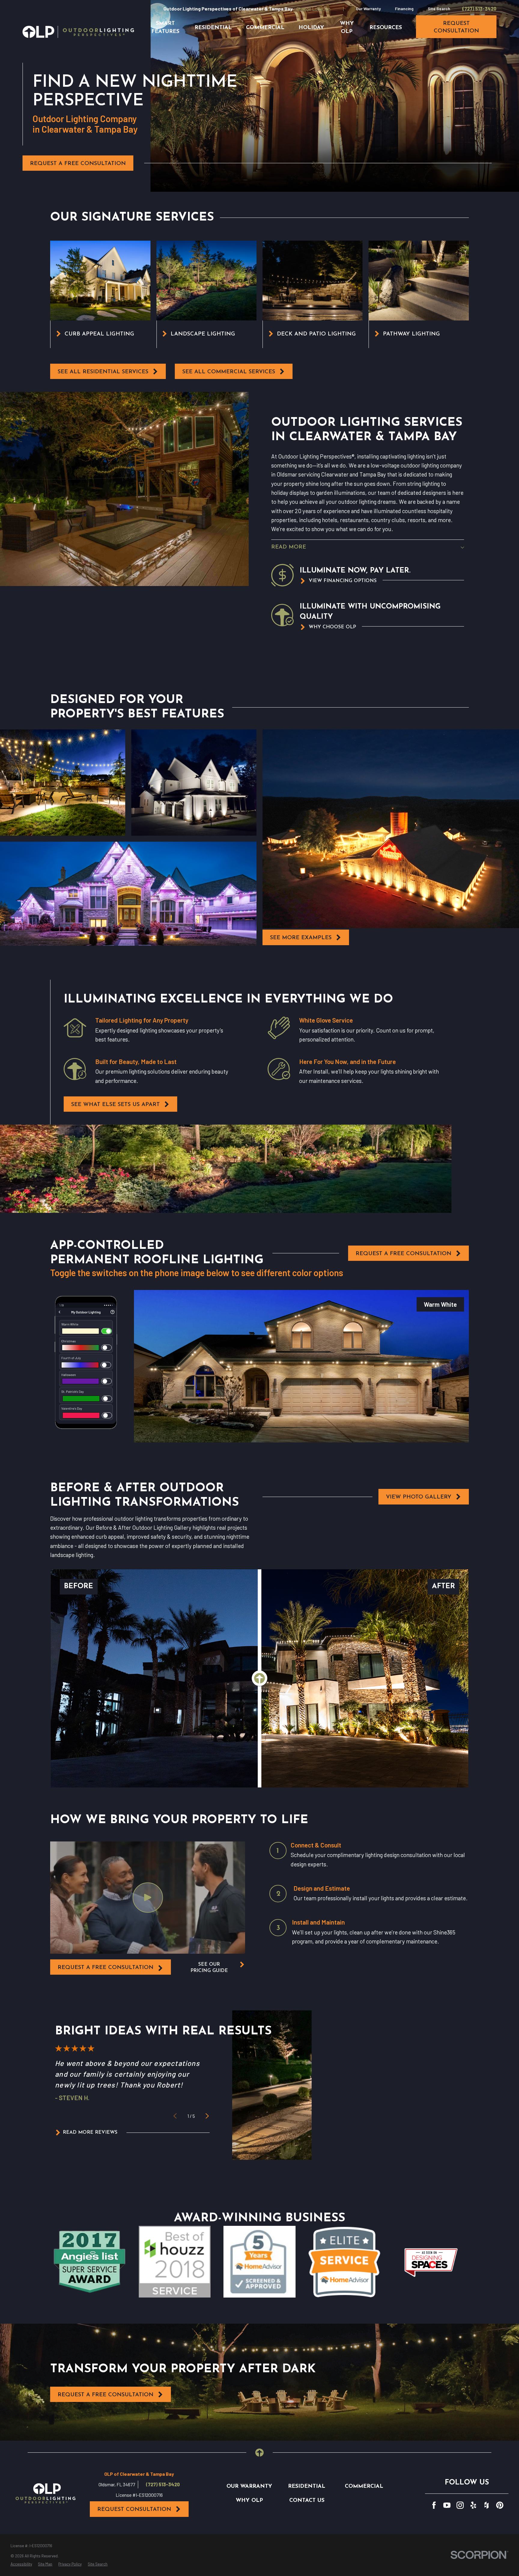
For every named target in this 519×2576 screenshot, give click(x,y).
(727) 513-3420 (480, 9)
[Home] (78, 32)
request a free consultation (106, 1968)
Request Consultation (134, 2510)
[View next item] (207, 2116)
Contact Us (307, 2501)
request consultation (456, 27)
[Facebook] (434, 2505)
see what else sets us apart (115, 1105)
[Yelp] (473, 2505)
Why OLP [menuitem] (347, 28)
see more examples (301, 938)
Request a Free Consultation (78, 164)
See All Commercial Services (229, 372)
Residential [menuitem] (213, 28)
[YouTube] (447, 2505)
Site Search (439, 9)
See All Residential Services (103, 372)
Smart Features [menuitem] (165, 28)
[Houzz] (487, 2505)
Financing (404, 9)
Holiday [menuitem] (311, 28)
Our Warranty (368, 9)
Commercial (364, 2486)
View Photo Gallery (419, 1497)
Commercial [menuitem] (265, 28)
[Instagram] (460, 2505)
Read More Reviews (90, 2133)
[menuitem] (21, 2564)
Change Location (313, 9)
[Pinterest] (500, 2505)
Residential (307, 2486)
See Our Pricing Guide (209, 1968)
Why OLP (249, 2501)
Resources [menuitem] (386, 28)
